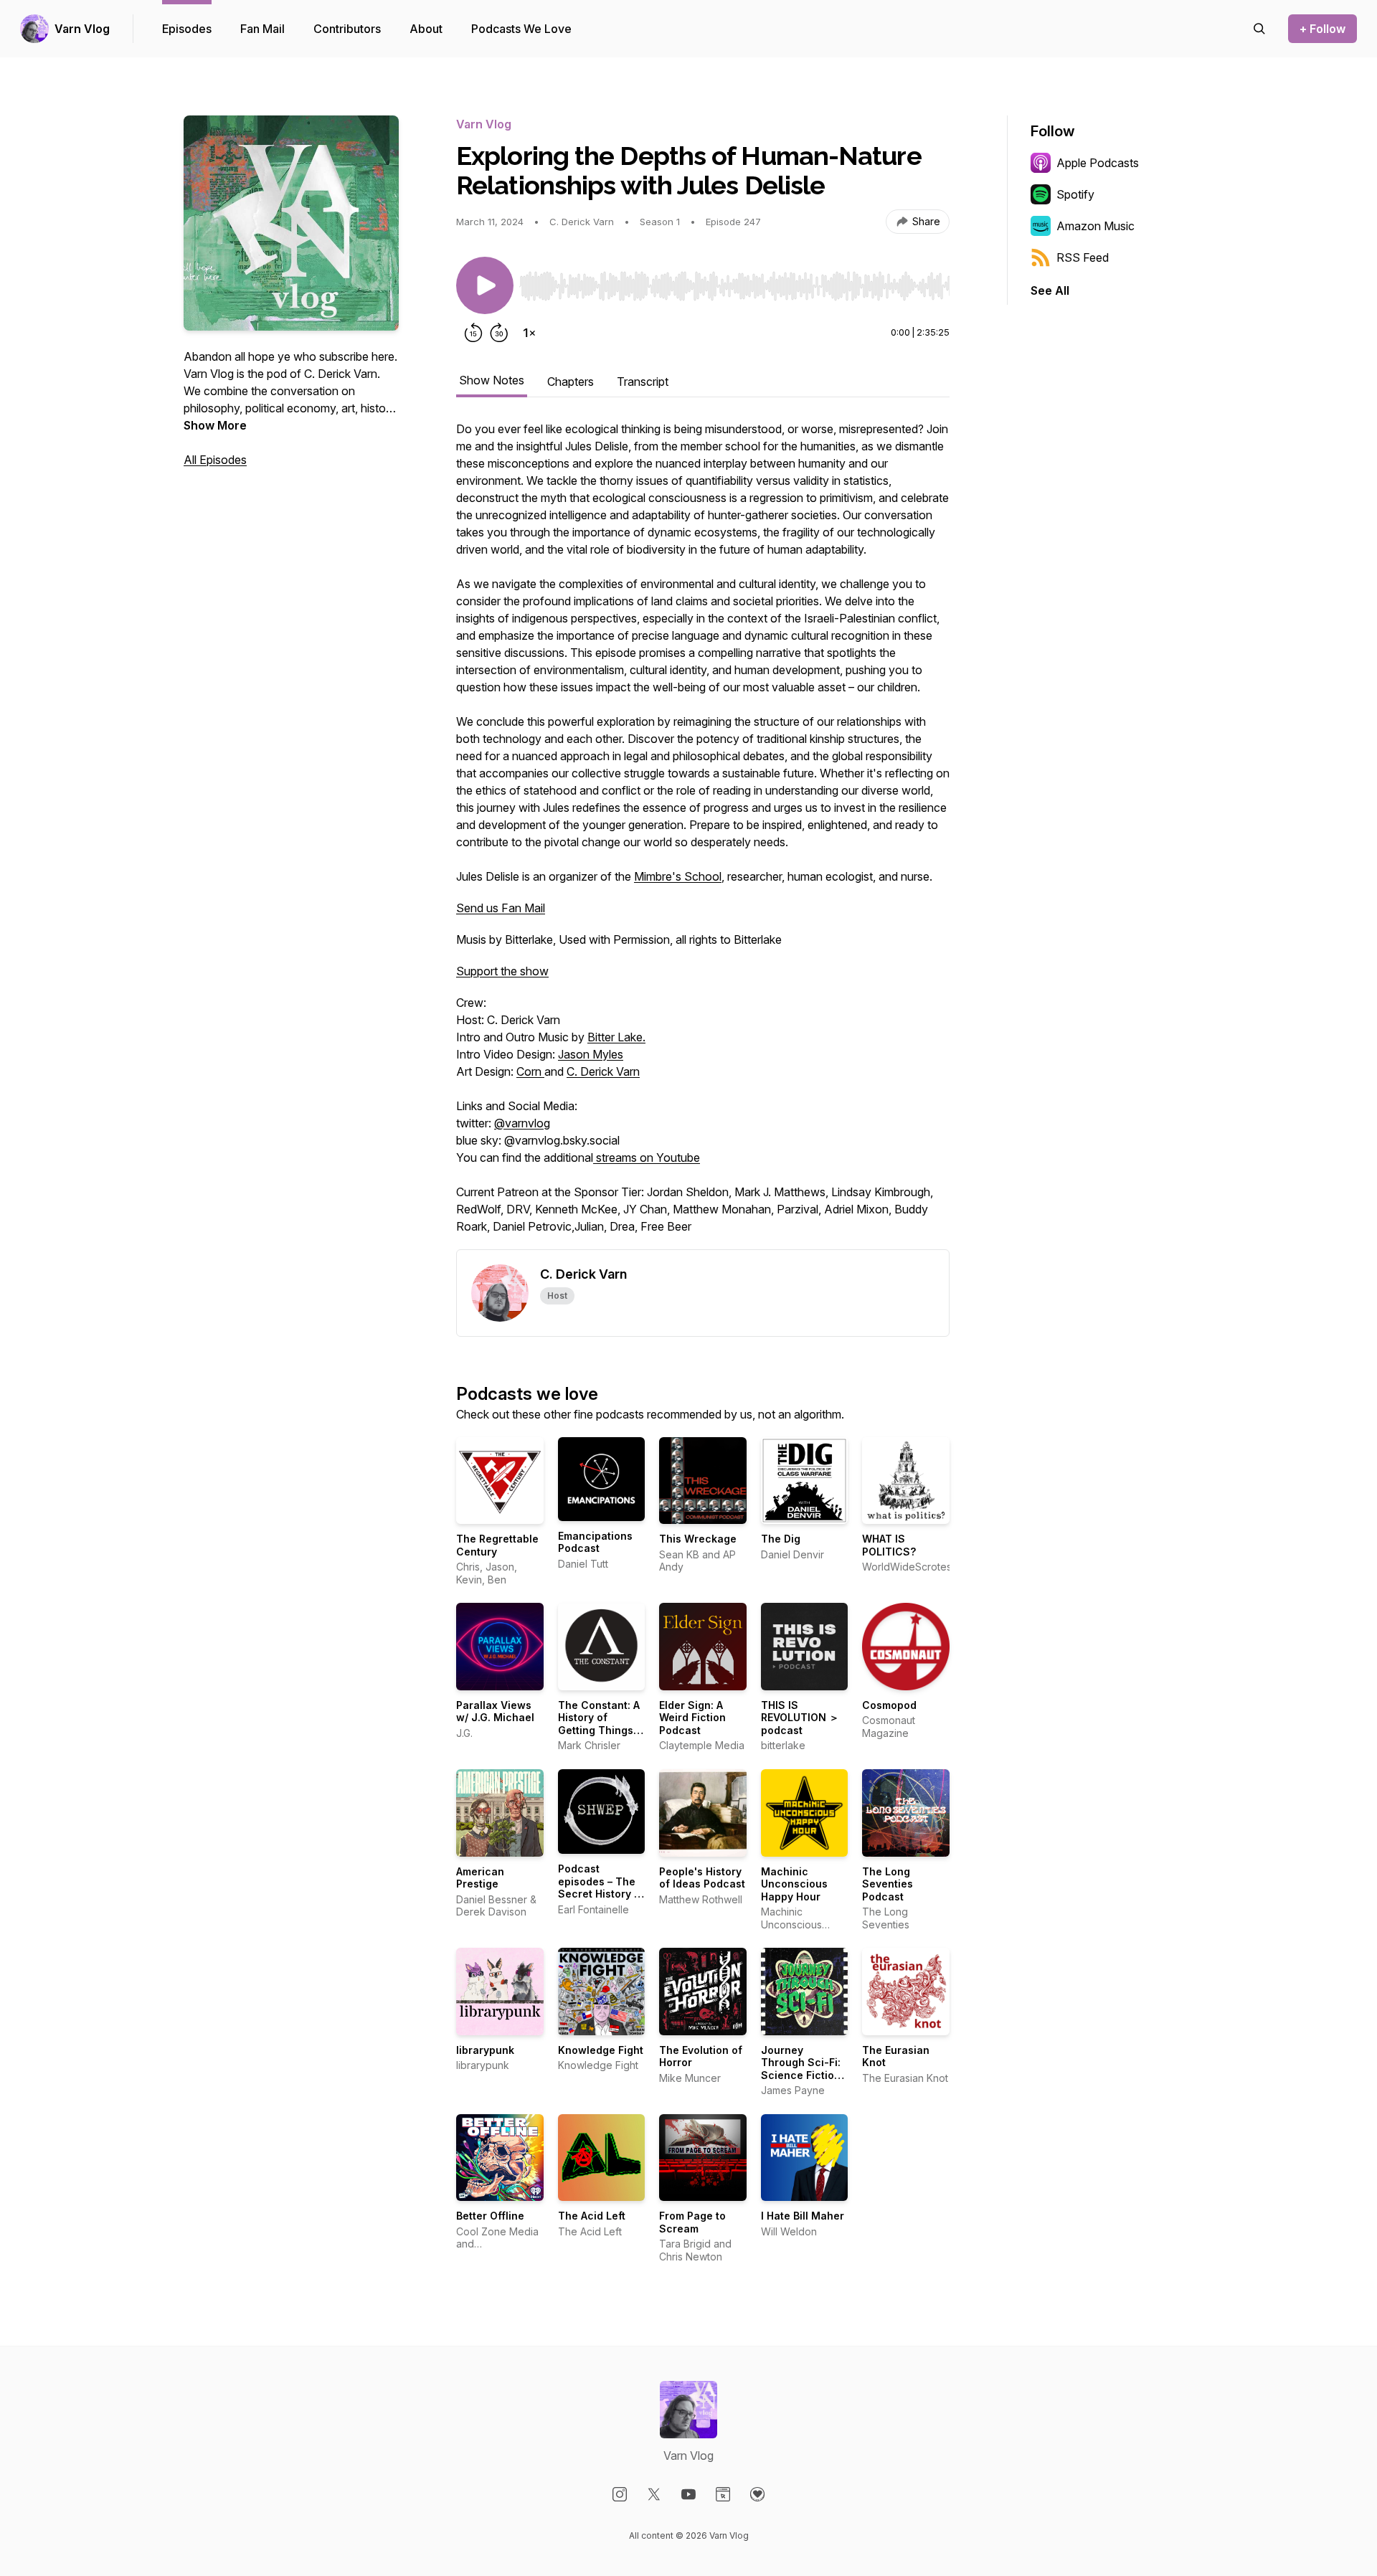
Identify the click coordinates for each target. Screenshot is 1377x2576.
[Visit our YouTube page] (688, 2494)
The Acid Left (592, 2216)
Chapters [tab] (571, 382)
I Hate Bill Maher (803, 2216)
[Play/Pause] (485, 285)
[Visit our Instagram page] (620, 2494)
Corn (530, 1071)
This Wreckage (698, 1539)
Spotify (1075, 194)
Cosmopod (889, 1705)
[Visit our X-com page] (654, 2494)
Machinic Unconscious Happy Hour (794, 1884)
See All (1050, 290)
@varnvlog (522, 1123)
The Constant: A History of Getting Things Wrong (599, 1724)
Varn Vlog (82, 29)
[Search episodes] (1259, 29)
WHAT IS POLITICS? (889, 1545)
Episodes (187, 29)
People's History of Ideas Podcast (702, 1878)
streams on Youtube (647, 1157)
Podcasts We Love (521, 29)
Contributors (347, 29)
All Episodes (215, 460)
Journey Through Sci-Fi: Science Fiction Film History (801, 2069)
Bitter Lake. (616, 1037)
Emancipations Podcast (595, 1542)
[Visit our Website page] (723, 2494)
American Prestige (480, 1878)
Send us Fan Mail (501, 908)
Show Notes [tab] (492, 380)
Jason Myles (591, 1054)
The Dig (781, 1539)
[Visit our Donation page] (757, 2494)
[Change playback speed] (529, 333)
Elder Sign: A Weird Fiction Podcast (692, 1718)
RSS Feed (1083, 257)
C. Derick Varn (603, 1071)
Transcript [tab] (643, 382)
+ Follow (1322, 29)
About (426, 29)
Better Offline (490, 2216)
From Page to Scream (692, 2222)
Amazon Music (1096, 226)
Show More (215, 425)
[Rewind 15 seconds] (473, 333)
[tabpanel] (703, 835)
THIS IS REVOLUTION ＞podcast (800, 1718)
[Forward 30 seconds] (499, 333)
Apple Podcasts (1098, 163)
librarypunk (485, 2050)
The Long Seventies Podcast (888, 1884)
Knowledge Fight (601, 2050)
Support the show (502, 971)
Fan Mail (262, 29)
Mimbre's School (678, 876)
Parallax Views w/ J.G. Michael (495, 1711)
